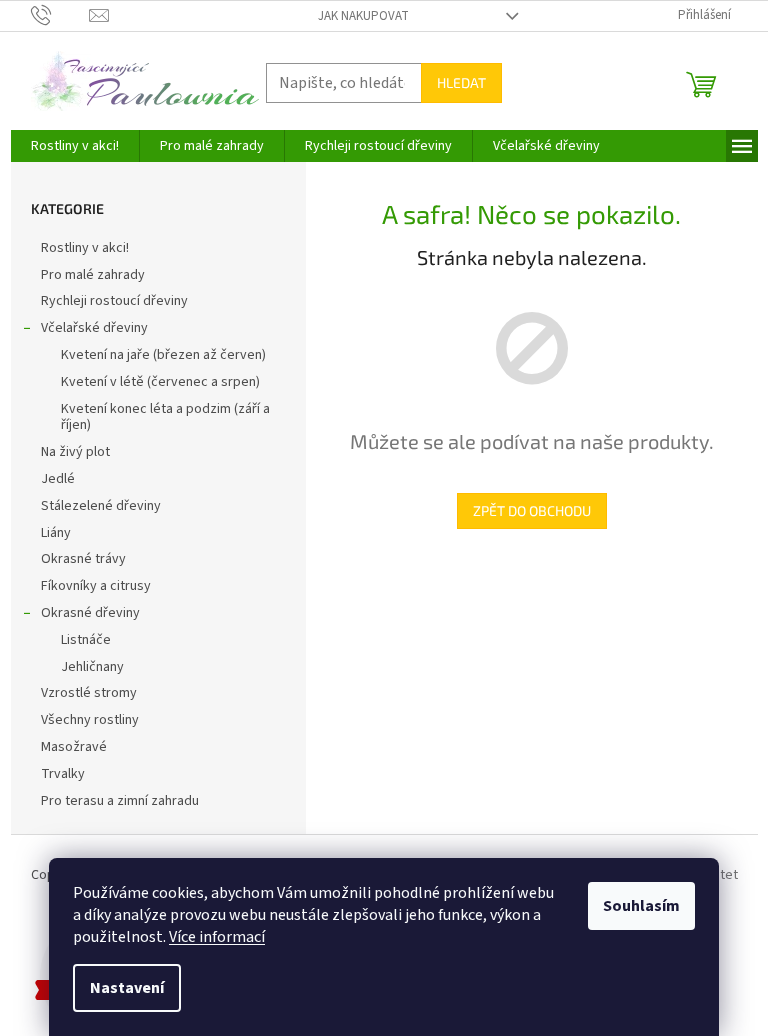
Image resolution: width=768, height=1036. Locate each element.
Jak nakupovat (363, 16)
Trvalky (63, 774)
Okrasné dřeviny (90, 613)
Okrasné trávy (83, 559)
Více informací (217, 937)
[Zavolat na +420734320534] (60, 15)
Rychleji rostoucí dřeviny (114, 301)
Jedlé (58, 479)
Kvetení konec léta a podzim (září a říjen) (165, 417)
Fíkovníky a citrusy (96, 586)
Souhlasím (641, 906)
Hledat (461, 82)
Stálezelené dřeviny (101, 506)
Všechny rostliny (90, 720)
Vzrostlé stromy (89, 693)
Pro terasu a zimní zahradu (120, 801)
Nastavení (127, 988)
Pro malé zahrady (93, 275)
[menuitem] (75, 146)
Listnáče (86, 640)
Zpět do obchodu (532, 510)
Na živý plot (75, 452)
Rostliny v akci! (85, 248)
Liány (56, 533)
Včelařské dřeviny (94, 328)
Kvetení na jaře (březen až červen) (163, 355)
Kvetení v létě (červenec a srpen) (160, 382)
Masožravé (74, 747)
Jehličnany (92, 667)
